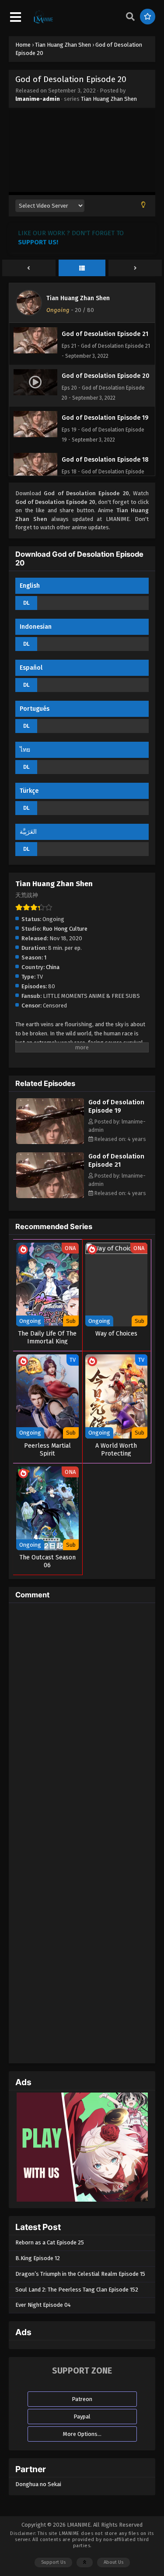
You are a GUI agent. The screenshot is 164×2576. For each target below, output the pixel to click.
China (53, 967)
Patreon (82, 2399)
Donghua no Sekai (38, 2484)
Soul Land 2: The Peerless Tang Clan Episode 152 (77, 2290)
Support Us (53, 2562)
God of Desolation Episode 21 (116, 1160)
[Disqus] (82, 1719)
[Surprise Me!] (148, 17)
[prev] (29, 268)
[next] (135, 268)
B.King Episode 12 (38, 2258)
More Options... (82, 2434)
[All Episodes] (82, 268)
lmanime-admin (38, 99)
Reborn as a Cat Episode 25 (50, 2242)
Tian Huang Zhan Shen (109, 99)
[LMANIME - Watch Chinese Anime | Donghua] (43, 22)
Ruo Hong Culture (65, 929)
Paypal (82, 2417)
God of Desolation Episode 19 (116, 1106)
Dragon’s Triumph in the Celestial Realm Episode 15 (80, 2274)
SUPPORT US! (38, 242)
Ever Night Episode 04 (43, 2305)
